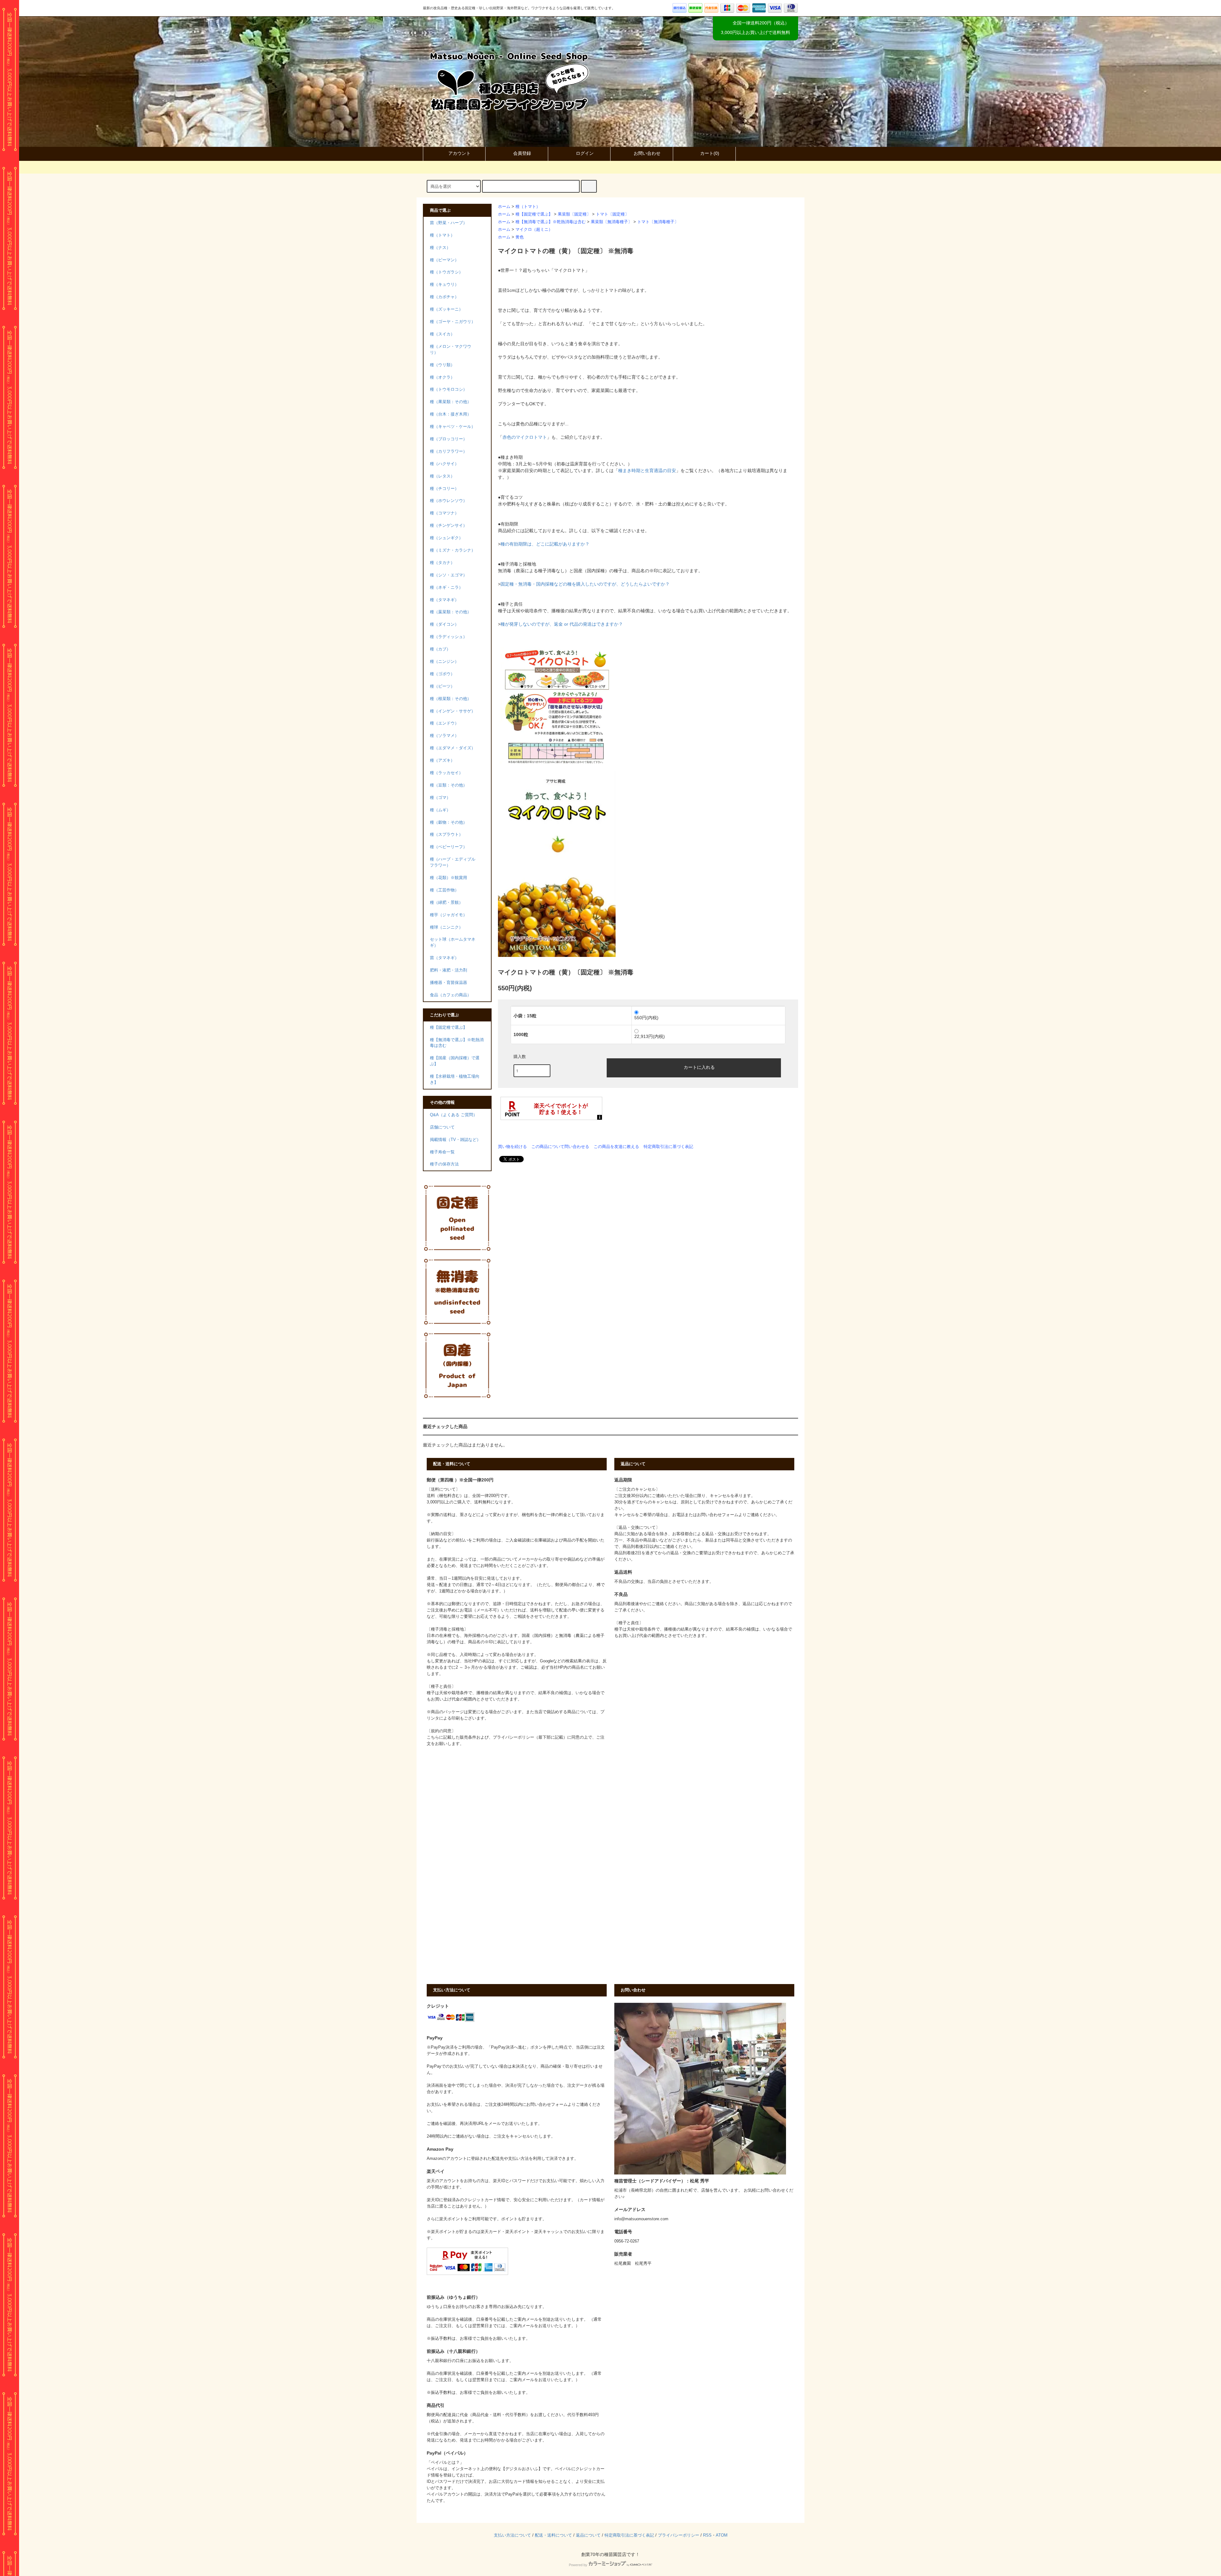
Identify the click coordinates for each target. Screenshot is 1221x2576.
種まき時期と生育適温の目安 (647, 471)
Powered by (578, 2565)
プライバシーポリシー (679, 2535)
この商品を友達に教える (616, 1147)
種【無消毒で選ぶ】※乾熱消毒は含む (551, 222)
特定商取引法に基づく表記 (668, 1147)
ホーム (504, 207)
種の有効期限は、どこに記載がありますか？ (545, 544)
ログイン (585, 153)
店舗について (442, 1127)
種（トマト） (528, 207)
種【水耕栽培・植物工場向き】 (455, 1079)
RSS (707, 2535)
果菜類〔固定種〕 (574, 214)
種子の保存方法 (444, 1164)
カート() (710, 153)
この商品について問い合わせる (560, 1147)
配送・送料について (553, 2535)
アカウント (459, 153)
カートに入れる (699, 1067)
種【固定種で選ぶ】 (534, 214)
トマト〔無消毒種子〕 (658, 222)
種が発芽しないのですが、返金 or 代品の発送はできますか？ (562, 624)
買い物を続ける (512, 1147)
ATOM (722, 2535)
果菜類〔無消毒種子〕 (611, 222)
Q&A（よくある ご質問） (454, 1115)
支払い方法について (512, 2535)
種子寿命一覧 (442, 1152)
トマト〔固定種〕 (612, 214)
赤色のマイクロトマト (525, 437)
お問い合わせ (647, 153)
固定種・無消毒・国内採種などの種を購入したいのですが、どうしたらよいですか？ (585, 584)
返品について (588, 2535)
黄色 (520, 237)
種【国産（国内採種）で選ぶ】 (455, 1061)
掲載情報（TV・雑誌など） (455, 1140)
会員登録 (522, 153)
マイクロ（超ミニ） (534, 230)
